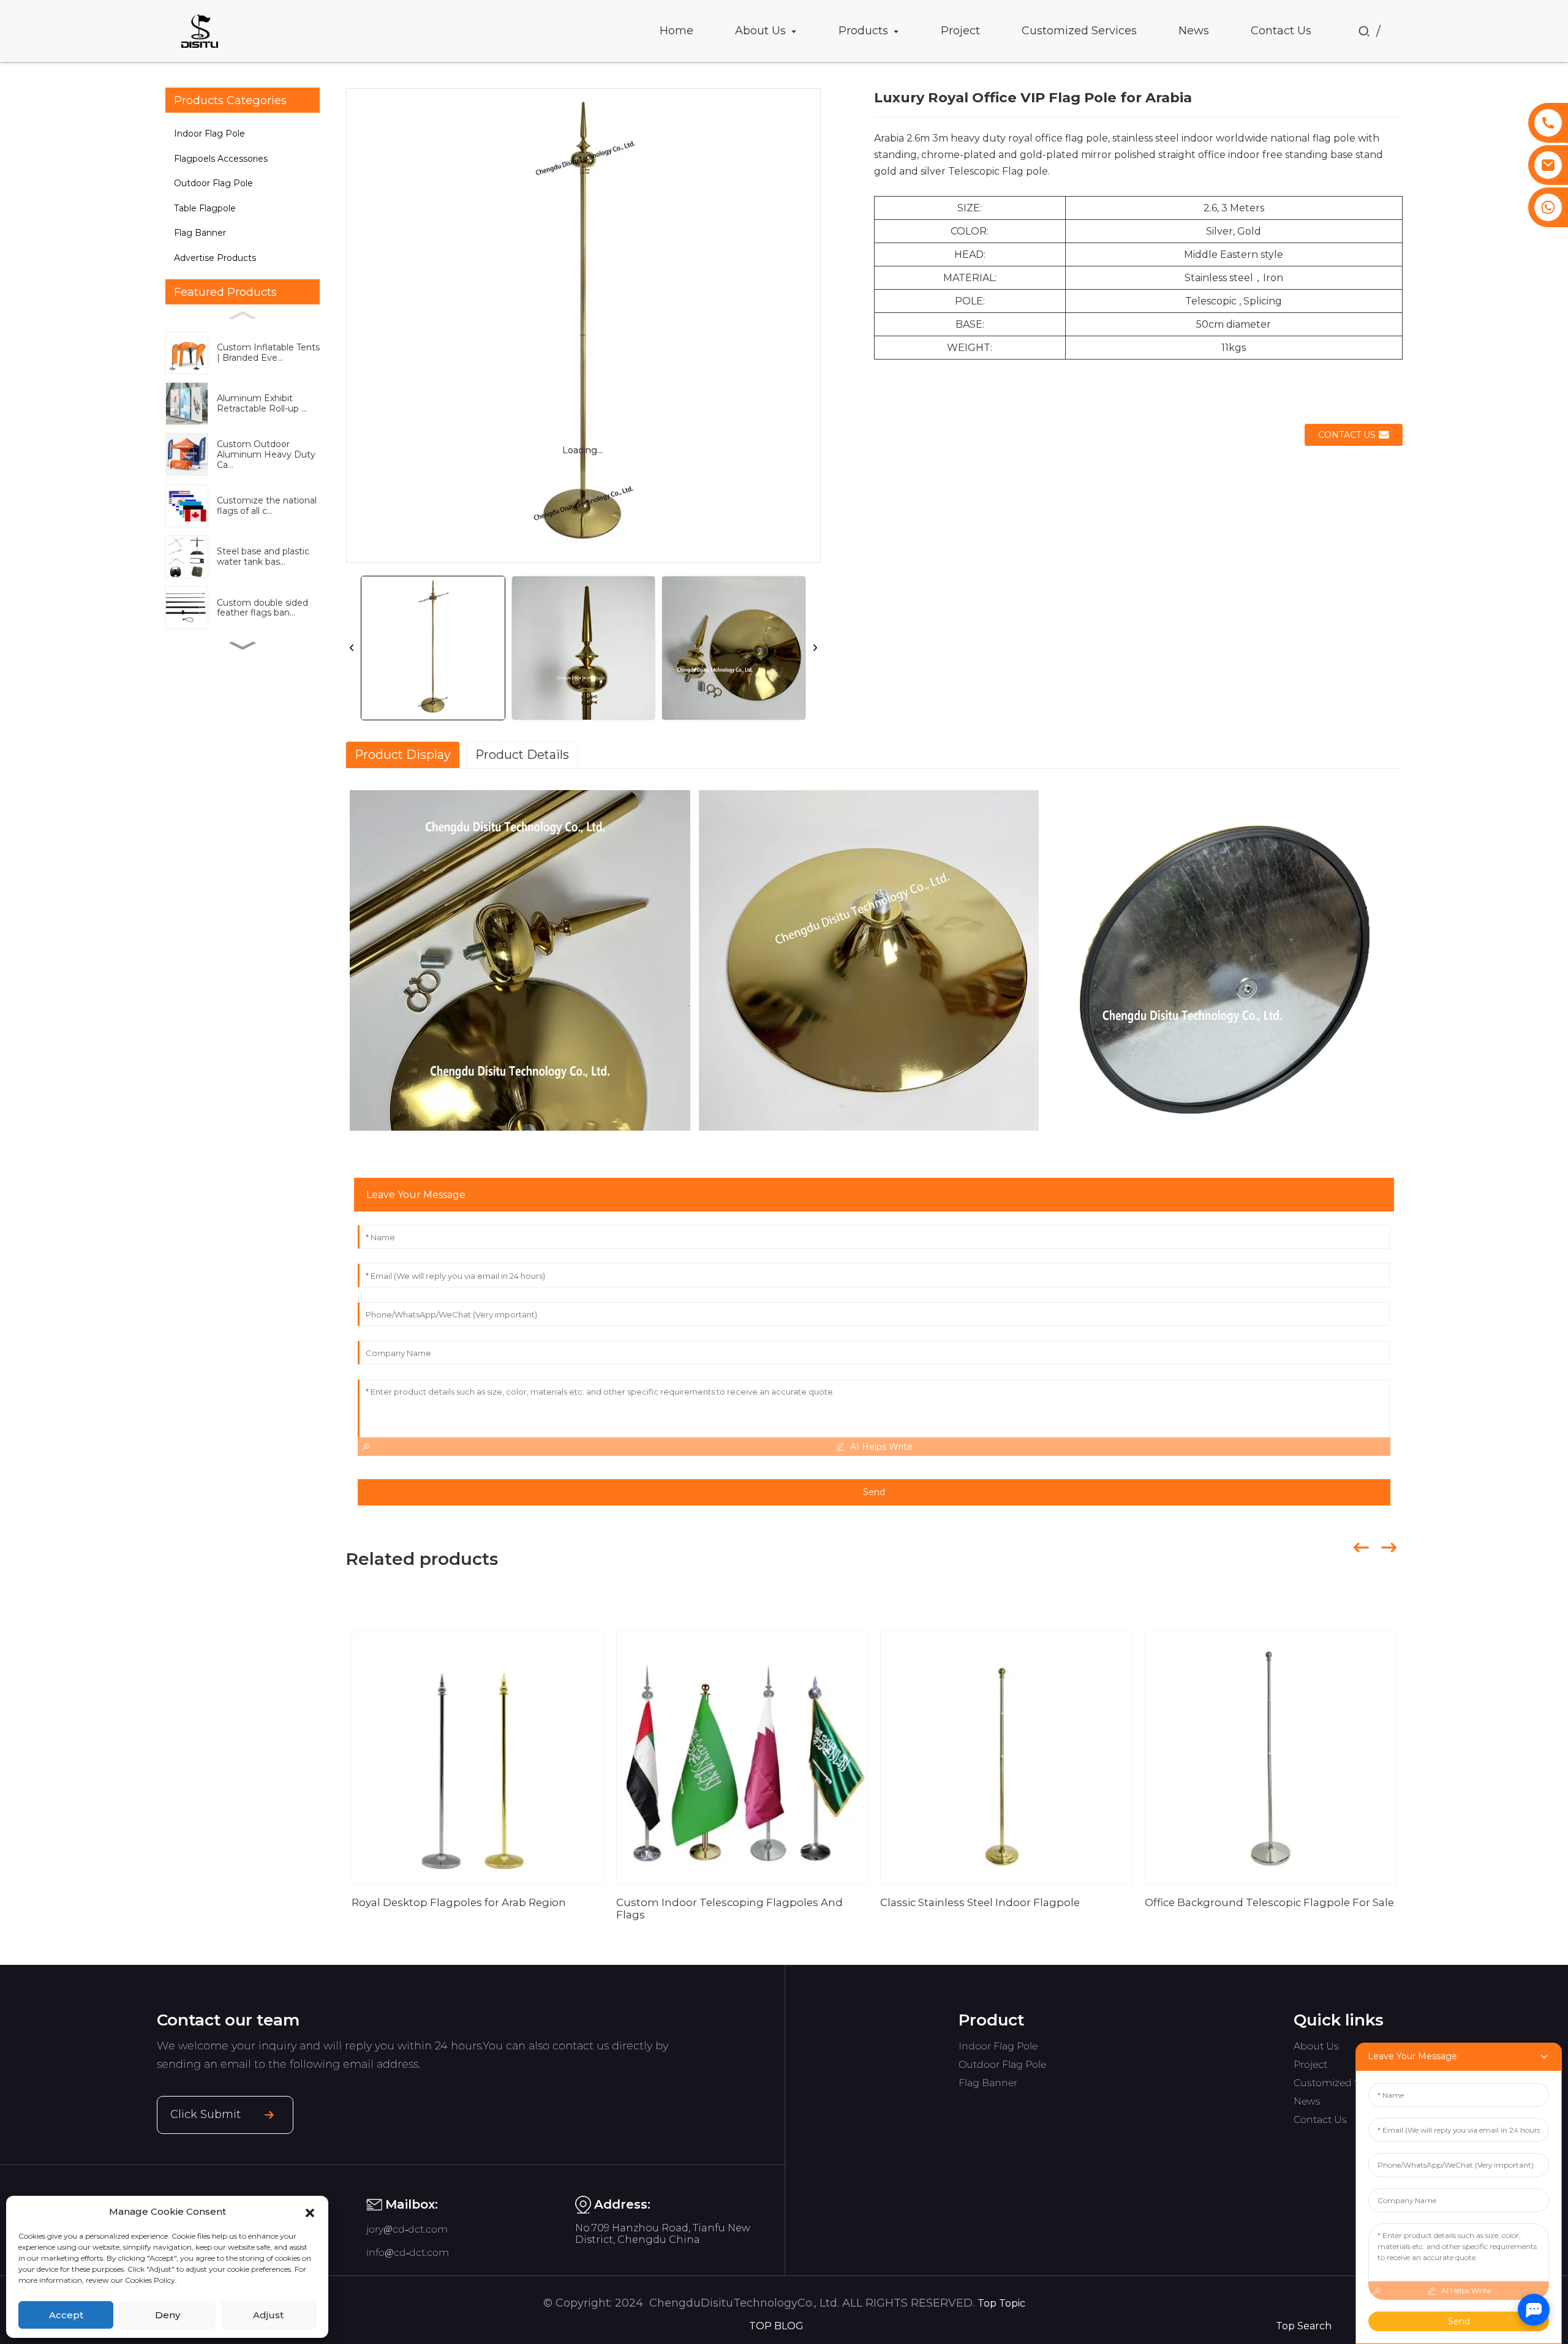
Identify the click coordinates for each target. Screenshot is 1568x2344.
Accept (66, 2315)
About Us (1316, 2046)
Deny (168, 2315)
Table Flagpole (205, 208)
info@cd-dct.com (408, 2252)
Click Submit (205, 2114)
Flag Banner (200, 233)
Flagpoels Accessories (221, 159)
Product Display (403, 755)
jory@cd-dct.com (407, 2229)
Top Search (1304, 2326)
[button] (310, 2212)
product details (522, 755)
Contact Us (1320, 2120)
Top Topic (1001, 2303)
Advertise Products (215, 258)
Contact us (1347, 435)
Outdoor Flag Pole (213, 183)
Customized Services (1343, 2083)
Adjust (268, 2315)
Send (874, 1492)
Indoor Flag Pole (209, 134)
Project (1310, 2064)
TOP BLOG (776, 2326)
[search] (1364, 31)
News (1307, 2101)
